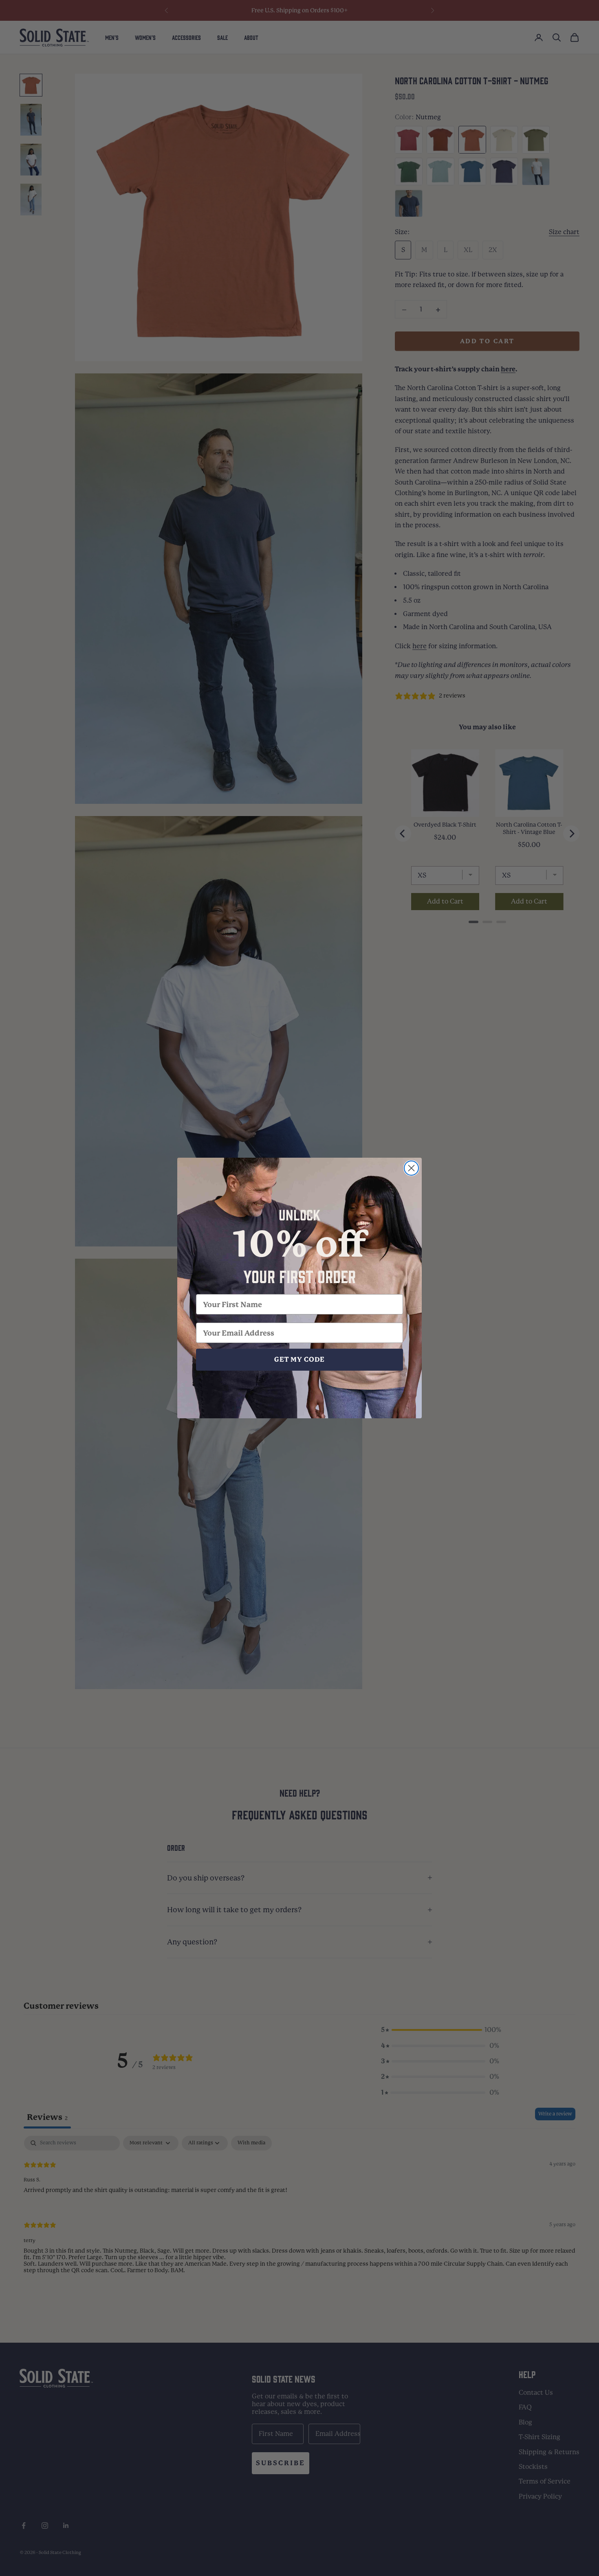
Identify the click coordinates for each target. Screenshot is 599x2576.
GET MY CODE (299, 1359)
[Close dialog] (411, 1168)
